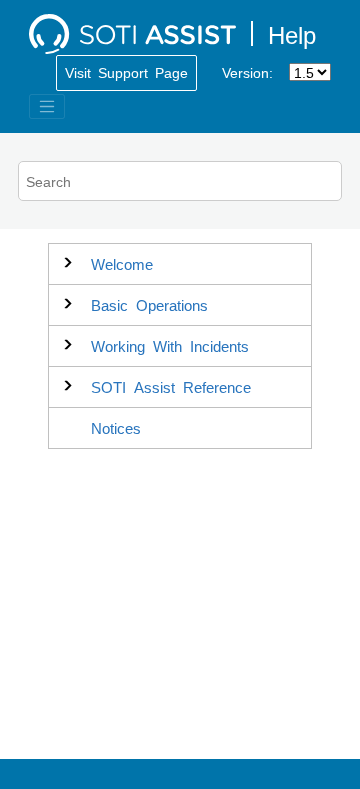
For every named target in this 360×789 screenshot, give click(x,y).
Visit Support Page (126, 72)
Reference (171, 386)
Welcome (122, 263)
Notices (116, 427)
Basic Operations (149, 304)
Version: (247, 72)
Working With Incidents (170, 345)
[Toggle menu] (47, 107)
